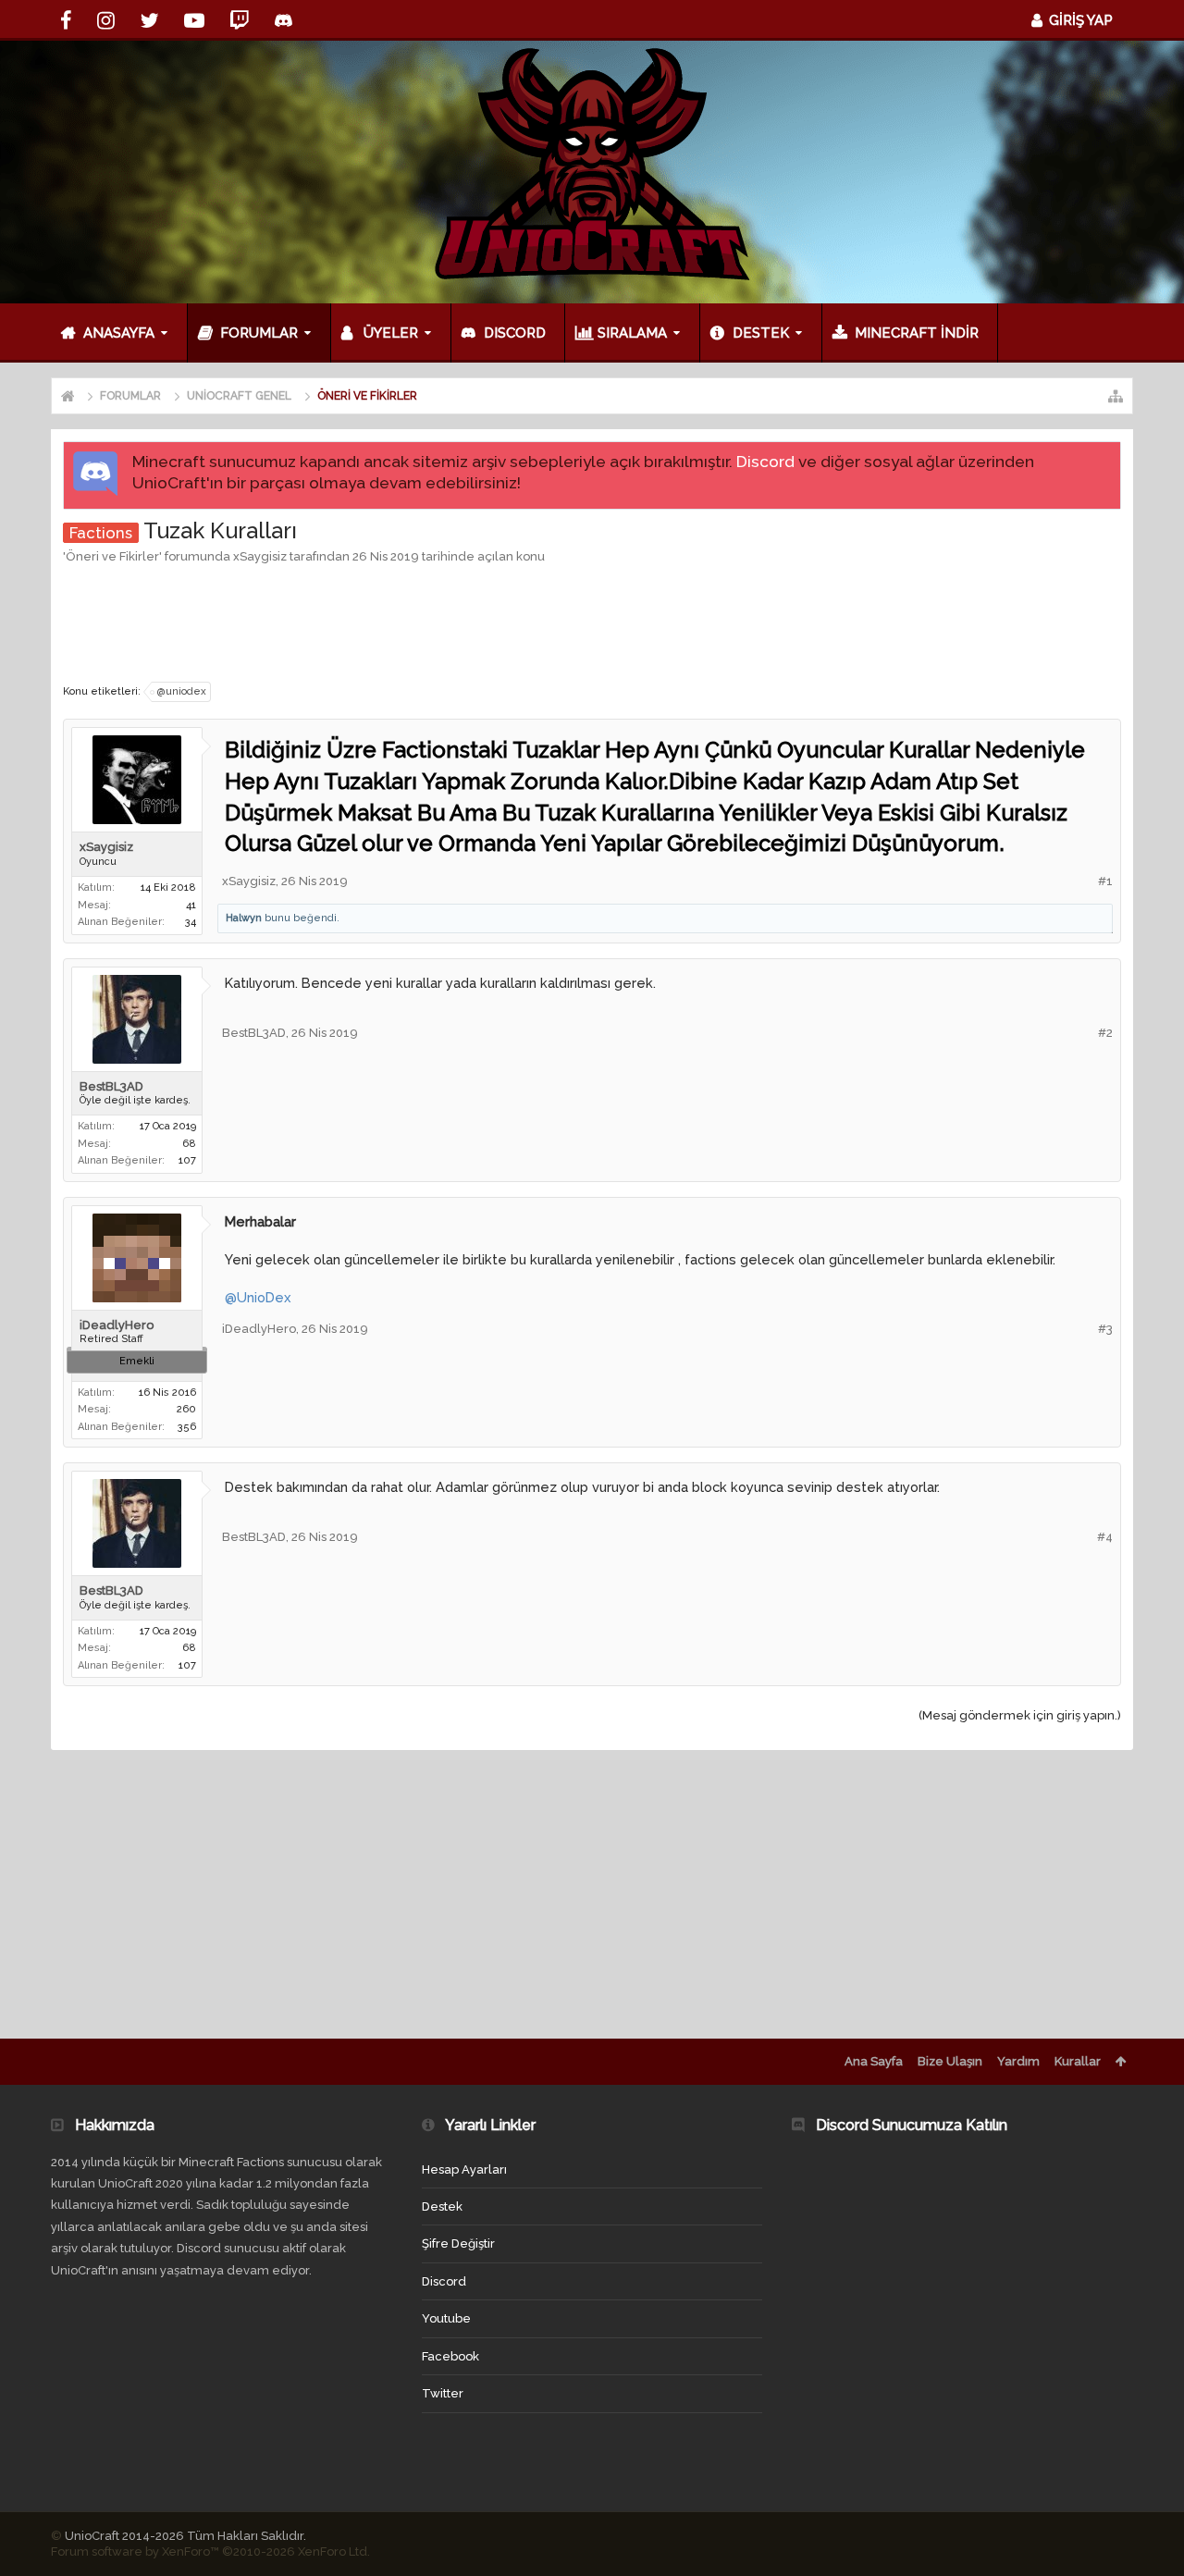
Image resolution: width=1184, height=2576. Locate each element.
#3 (1105, 1329)
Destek (761, 333)
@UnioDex (258, 1297)
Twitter (443, 2393)
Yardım (1018, 2061)
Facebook (450, 2356)
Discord (765, 462)
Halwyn (244, 918)
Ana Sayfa (874, 2061)
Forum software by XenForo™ (210, 2551)
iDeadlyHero (117, 1325)
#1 (1105, 881)
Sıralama (632, 333)
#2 (1105, 1033)
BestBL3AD (111, 1086)
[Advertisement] (592, 622)
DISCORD (515, 333)
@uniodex (182, 691)
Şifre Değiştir (458, 2243)
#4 (1105, 1537)
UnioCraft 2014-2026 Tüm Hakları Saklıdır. (185, 2536)
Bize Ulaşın (950, 2061)
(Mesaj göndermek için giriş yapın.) (1020, 1715)
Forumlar (259, 333)
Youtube (446, 2318)
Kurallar (1078, 2061)
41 (191, 905)
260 (186, 1409)
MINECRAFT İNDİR (917, 333)
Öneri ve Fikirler (112, 556)
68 (189, 1144)
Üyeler (391, 333)
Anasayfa (119, 333)
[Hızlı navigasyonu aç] (1116, 396)
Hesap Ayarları (464, 2169)
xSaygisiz (260, 556)
